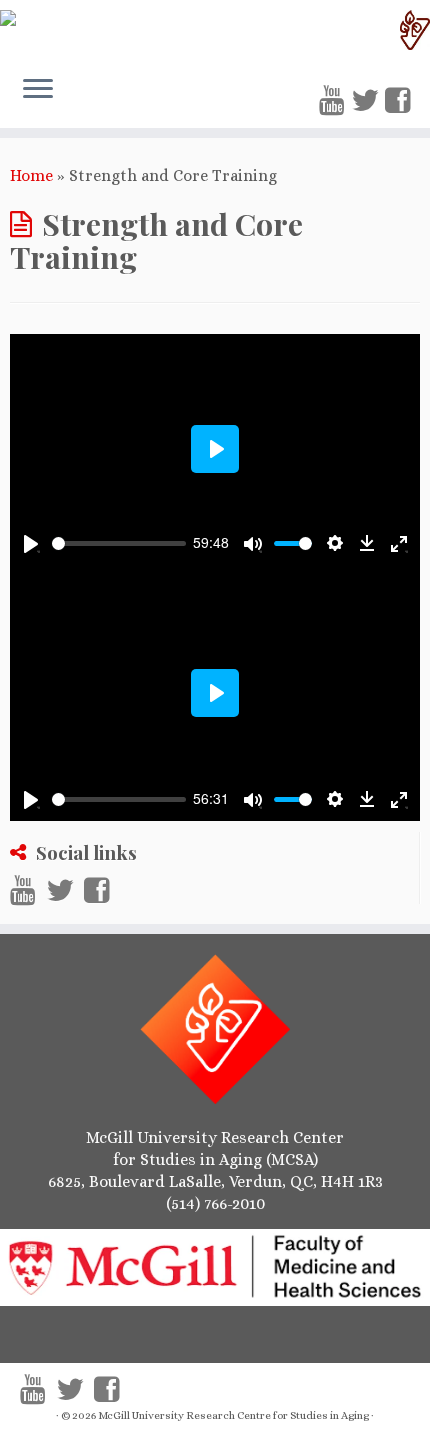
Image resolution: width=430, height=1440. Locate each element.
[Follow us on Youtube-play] (335, 101)
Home (31, 175)
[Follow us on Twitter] (368, 101)
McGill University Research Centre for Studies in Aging (233, 1415)
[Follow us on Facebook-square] (401, 101)
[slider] (119, 543)
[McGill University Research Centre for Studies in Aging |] (215, 30)
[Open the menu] (38, 91)
